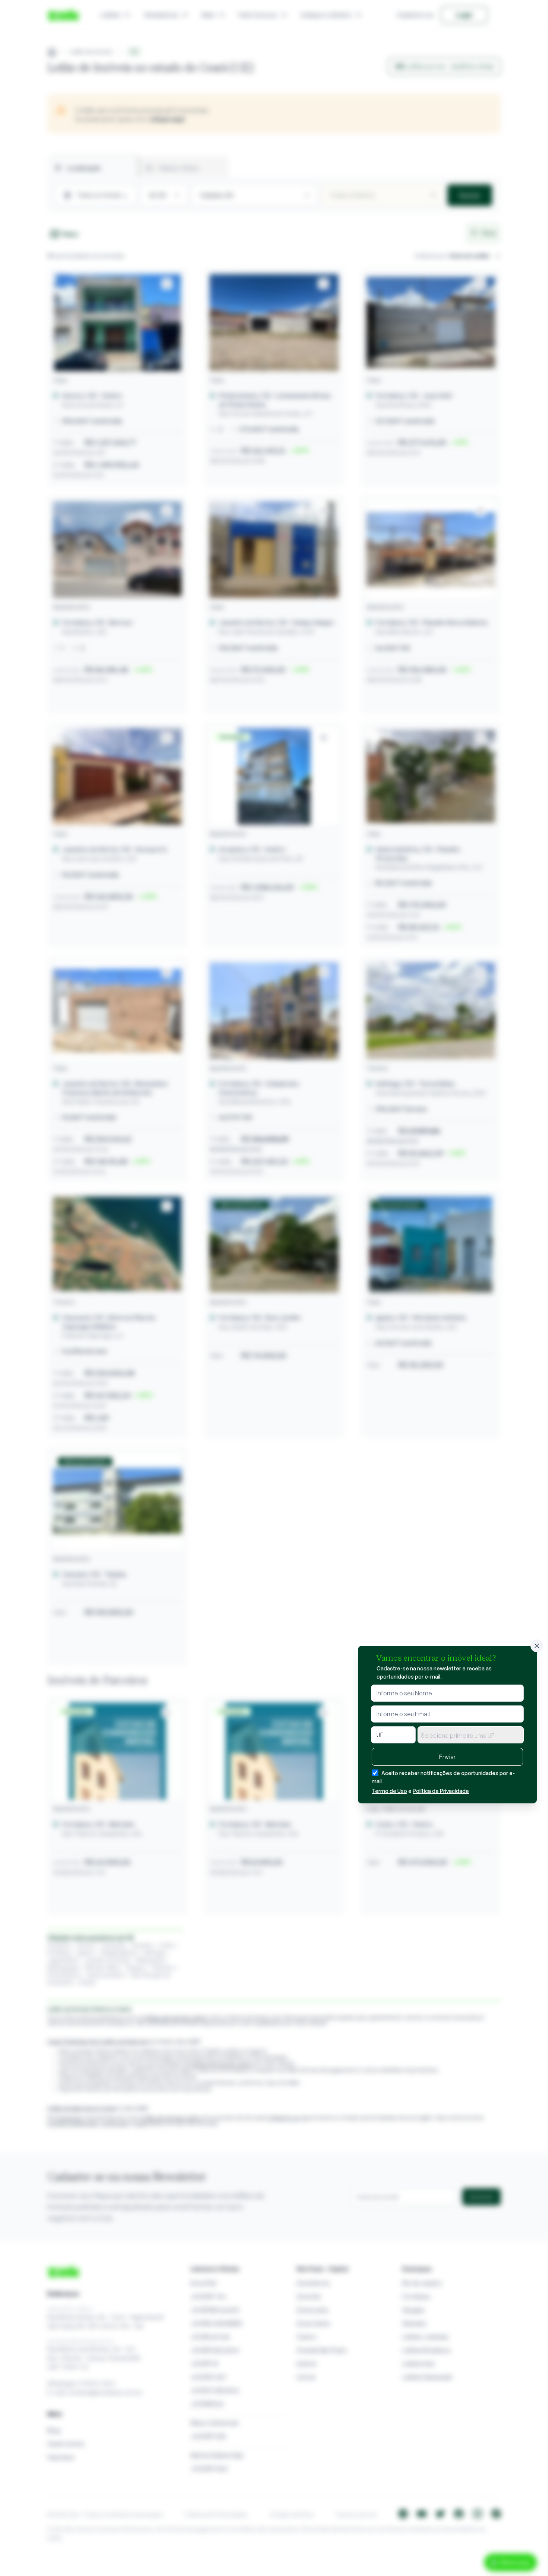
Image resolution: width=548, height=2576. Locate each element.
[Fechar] (537, 1646)
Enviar (447, 1757)
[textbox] (471, 1736)
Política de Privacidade (441, 1791)
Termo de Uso (389, 1791)
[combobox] (471, 1735)
